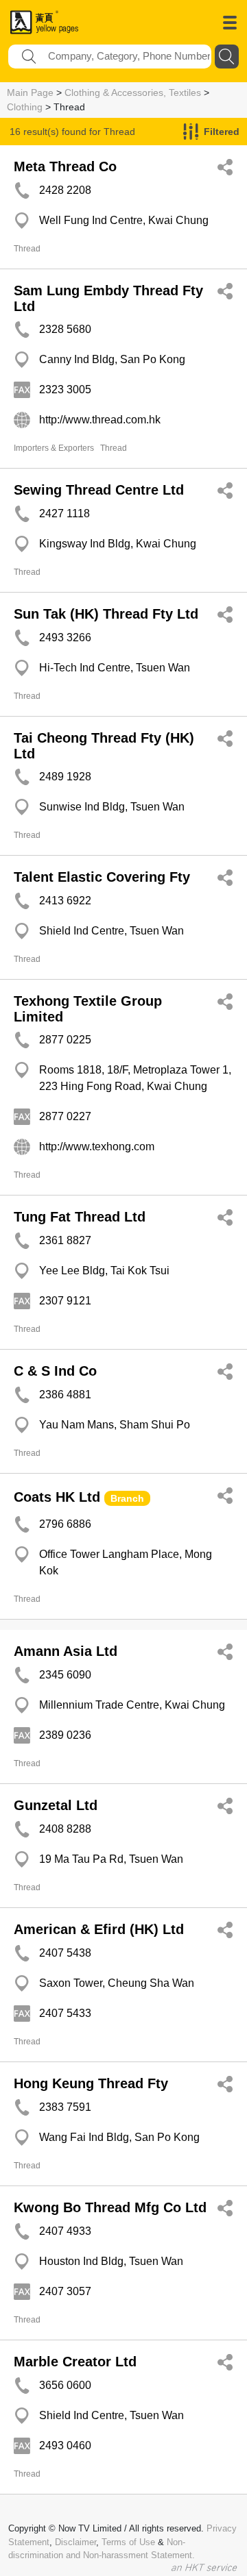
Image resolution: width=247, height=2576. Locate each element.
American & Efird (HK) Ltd (99, 1929)
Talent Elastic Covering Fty (102, 877)
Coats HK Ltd (57, 1497)
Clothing (25, 107)
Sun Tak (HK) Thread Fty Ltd (106, 614)
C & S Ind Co (55, 1371)
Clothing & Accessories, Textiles (133, 92)
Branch (127, 1498)
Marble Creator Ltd (75, 2362)
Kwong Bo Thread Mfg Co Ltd (110, 2207)
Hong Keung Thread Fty (91, 2083)
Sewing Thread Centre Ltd (99, 490)
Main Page (30, 92)
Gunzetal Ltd (56, 1805)
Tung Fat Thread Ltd (80, 1217)
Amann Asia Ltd (66, 1651)
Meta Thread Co (65, 166)
